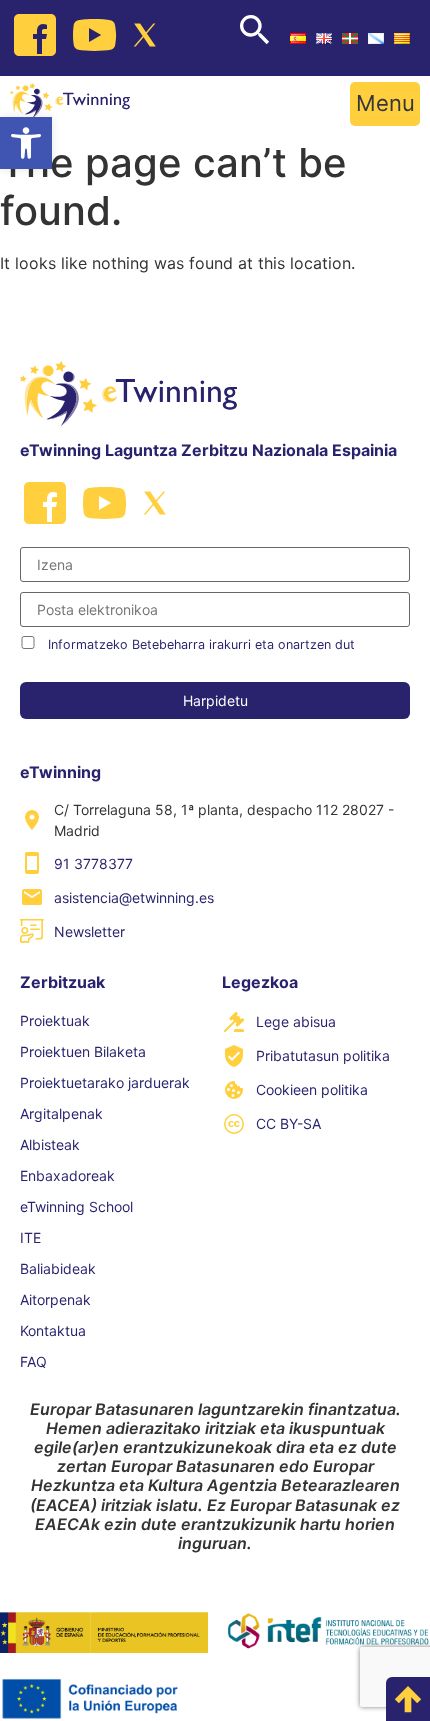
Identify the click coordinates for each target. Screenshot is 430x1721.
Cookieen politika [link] (312, 1089)
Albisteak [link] (50, 1144)
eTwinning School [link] (76, 1206)
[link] (26, 143)
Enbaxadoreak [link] (67, 1175)
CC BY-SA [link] (288, 1123)
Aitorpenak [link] (55, 1299)
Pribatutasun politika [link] (323, 1055)
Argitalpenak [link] (61, 1113)
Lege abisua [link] (296, 1021)
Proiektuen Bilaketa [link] (83, 1051)
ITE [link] (30, 1237)
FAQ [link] (33, 1361)
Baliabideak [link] (58, 1268)
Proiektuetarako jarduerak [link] (105, 1082)
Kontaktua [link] (53, 1330)
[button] (385, 104)
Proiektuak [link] (55, 1020)
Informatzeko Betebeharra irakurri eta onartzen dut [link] (201, 644)
